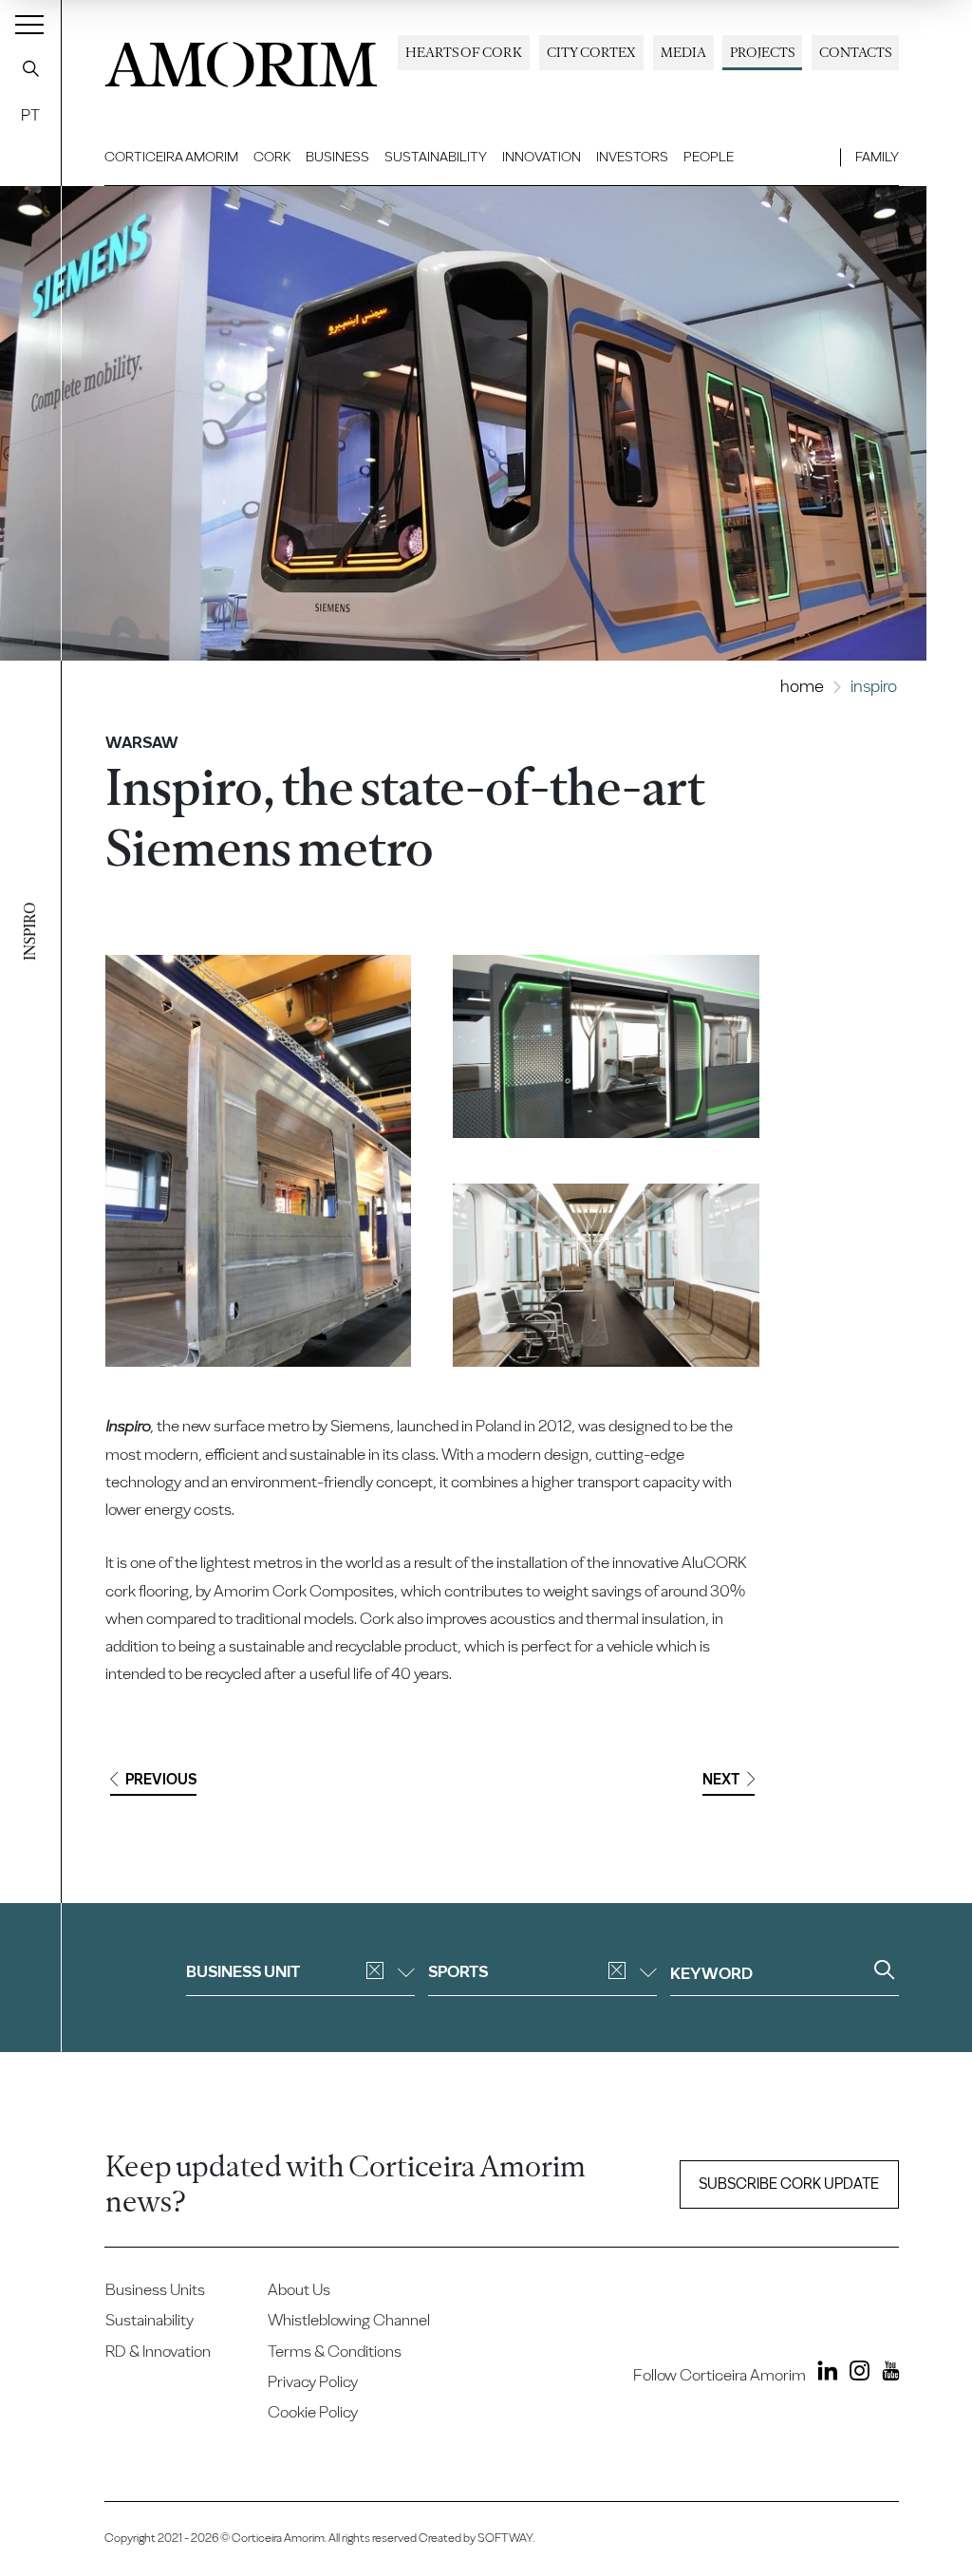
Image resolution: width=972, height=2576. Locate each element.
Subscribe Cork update (789, 2184)
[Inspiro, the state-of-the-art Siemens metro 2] (606, 1046)
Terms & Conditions (335, 2351)
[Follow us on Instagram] (855, 2374)
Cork (272, 157)
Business (337, 157)
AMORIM (241, 59)
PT (30, 115)
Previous (161, 1779)
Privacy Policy (313, 2381)
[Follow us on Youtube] (886, 2374)
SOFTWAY (505, 2538)
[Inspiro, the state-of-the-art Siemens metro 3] (606, 1275)
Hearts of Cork (464, 52)
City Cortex (591, 52)
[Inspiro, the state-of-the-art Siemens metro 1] (259, 1161)
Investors (632, 157)
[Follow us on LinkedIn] (823, 2374)
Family (877, 157)
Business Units (155, 2289)
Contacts (855, 52)
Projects (762, 52)
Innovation (542, 157)
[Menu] (29, 24)
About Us (299, 2289)
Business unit (243, 1971)
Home (802, 686)
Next (721, 1779)
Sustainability (436, 157)
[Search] (30, 68)
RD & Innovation (158, 2351)
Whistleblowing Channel (349, 2320)
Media (683, 52)
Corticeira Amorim (171, 157)
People (709, 157)
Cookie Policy (313, 2412)
